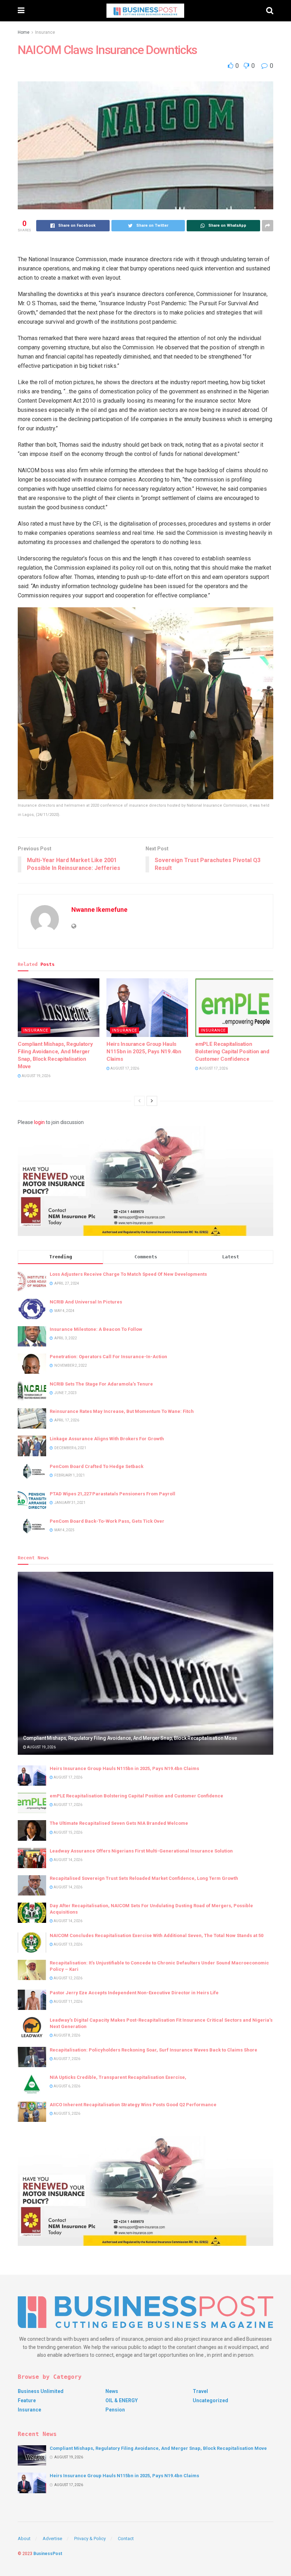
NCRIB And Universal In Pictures (86, 1302)
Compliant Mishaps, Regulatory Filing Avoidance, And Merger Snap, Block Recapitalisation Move (130, 1738)
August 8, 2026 (67, 2035)
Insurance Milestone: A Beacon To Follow (96, 1329)
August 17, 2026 (124, 1068)
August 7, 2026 (67, 2059)
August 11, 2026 (68, 2002)
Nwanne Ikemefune (99, 910)
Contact (126, 2539)
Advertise (52, 2539)
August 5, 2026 (67, 2113)
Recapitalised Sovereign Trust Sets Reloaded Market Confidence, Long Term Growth (144, 1878)
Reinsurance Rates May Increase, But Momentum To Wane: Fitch (122, 1411)
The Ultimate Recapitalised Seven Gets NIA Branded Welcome (119, 1823)
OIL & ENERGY (122, 2400)
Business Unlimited (41, 2391)
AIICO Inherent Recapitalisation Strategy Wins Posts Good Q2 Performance (133, 2105)
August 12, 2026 (68, 1978)
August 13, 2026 (68, 1944)
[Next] (152, 1101)
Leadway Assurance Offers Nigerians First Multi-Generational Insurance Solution (141, 1851)
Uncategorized (210, 2400)
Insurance (45, 32)
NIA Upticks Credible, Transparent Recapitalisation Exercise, (118, 2077)
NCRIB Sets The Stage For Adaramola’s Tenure (101, 1384)
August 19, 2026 (36, 1076)
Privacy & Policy (90, 2539)
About (24, 2539)
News (112, 2391)
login (39, 1122)
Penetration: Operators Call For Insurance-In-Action (108, 1357)
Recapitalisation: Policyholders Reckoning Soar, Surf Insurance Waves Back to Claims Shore (153, 2050)
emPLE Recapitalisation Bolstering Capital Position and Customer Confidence (232, 1052)
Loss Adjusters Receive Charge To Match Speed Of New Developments (128, 1274)
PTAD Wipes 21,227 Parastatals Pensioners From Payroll (112, 1494)
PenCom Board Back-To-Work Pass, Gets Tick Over (107, 1521)
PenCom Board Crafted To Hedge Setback (97, 1466)
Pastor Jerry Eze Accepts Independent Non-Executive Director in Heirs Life (134, 1993)
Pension (115, 2410)
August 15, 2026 (68, 1832)
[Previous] (139, 1101)
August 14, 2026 (68, 1860)
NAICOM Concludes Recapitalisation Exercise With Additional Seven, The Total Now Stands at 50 (157, 1935)
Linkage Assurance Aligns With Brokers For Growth (107, 1439)
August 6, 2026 (67, 2086)
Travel (200, 2391)
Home (24, 32)
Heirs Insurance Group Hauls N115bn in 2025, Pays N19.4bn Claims (144, 1052)
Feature (27, 2400)
